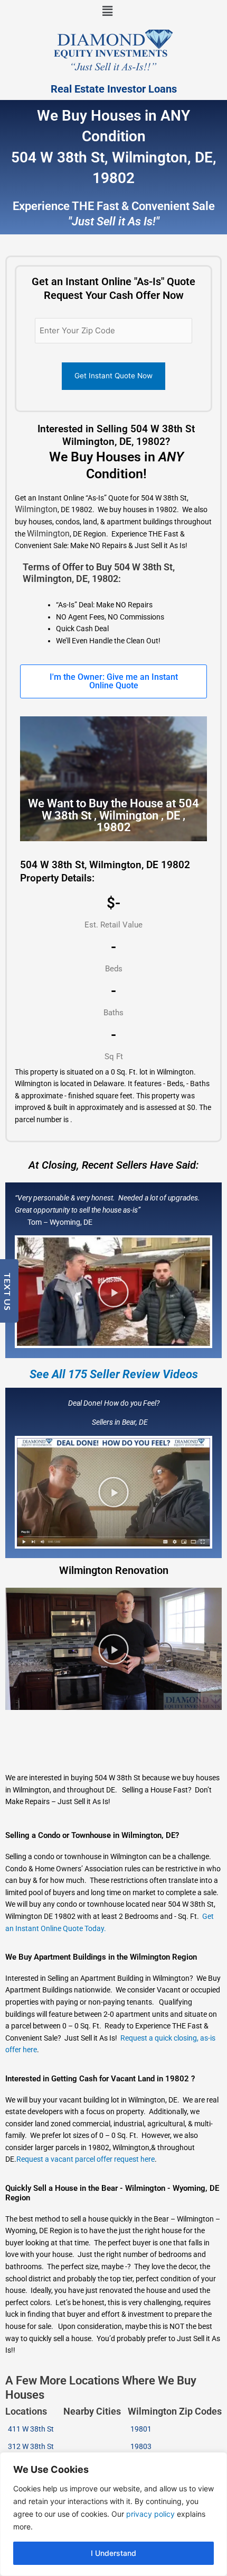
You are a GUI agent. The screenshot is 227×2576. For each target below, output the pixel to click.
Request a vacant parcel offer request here (86, 2159)
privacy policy (150, 2514)
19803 (141, 2446)
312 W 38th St (31, 2446)
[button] (107, 11)
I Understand (113, 2553)
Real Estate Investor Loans (114, 89)
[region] (113, 2514)
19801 (141, 2429)
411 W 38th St (31, 2429)
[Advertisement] (102, 1545)
